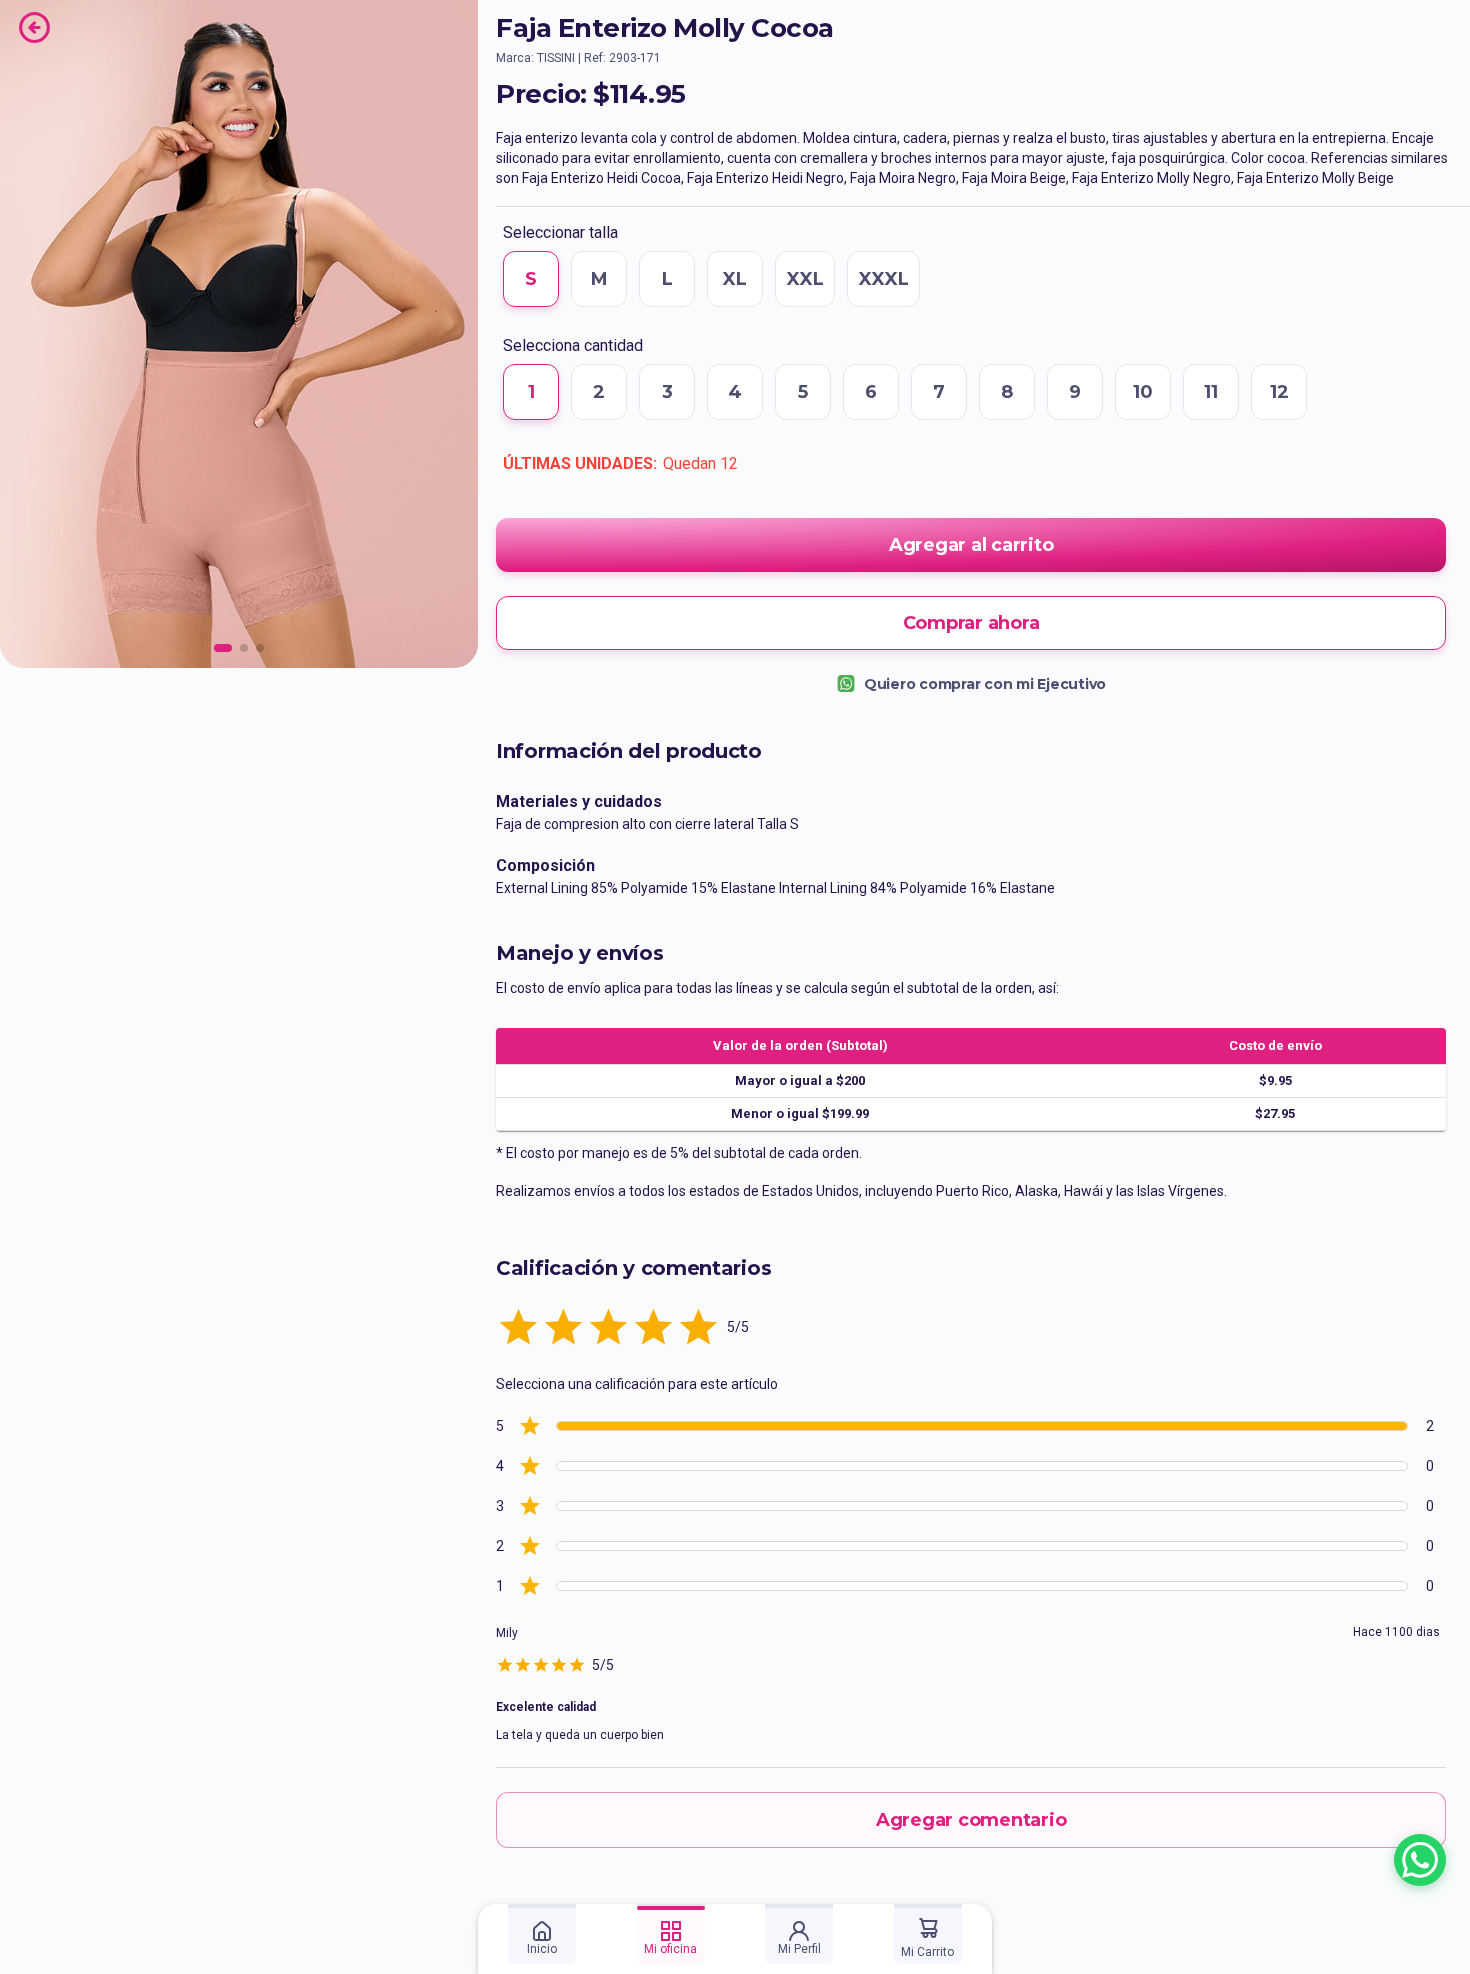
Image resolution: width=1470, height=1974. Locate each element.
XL (735, 279)
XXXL (883, 279)
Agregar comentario (971, 1820)
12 (1279, 392)
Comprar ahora (971, 623)
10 (1143, 392)
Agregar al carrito (971, 545)
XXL (805, 279)
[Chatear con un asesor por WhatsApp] (1420, 1860)
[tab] (542, 1934)
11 (1211, 392)
